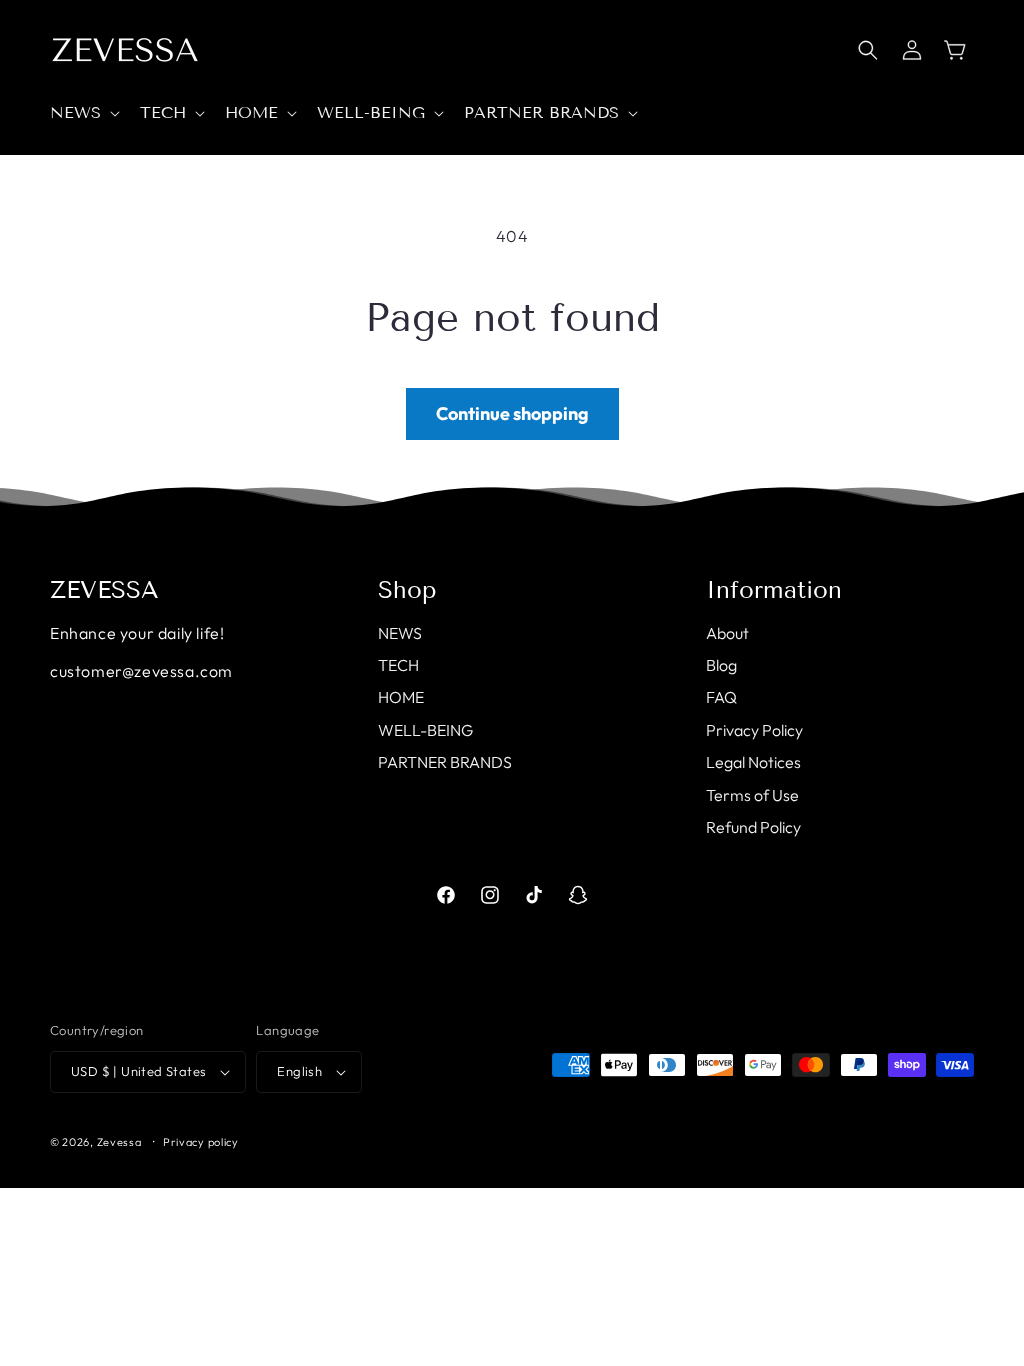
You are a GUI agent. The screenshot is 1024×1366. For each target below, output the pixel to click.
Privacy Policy (754, 730)
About (727, 633)
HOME (401, 697)
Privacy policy (201, 1142)
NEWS (400, 633)
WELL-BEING (425, 730)
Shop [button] (407, 590)
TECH (398, 665)
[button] (83, 113)
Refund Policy (753, 827)
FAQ (721, 697)
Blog (721, 665)
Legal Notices (753, 762)
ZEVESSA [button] (104, 590)
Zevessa (119, 1142)
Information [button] (774, 590)
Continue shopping (512, 413)
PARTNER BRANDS (445, 762)
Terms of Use (752, 795)
